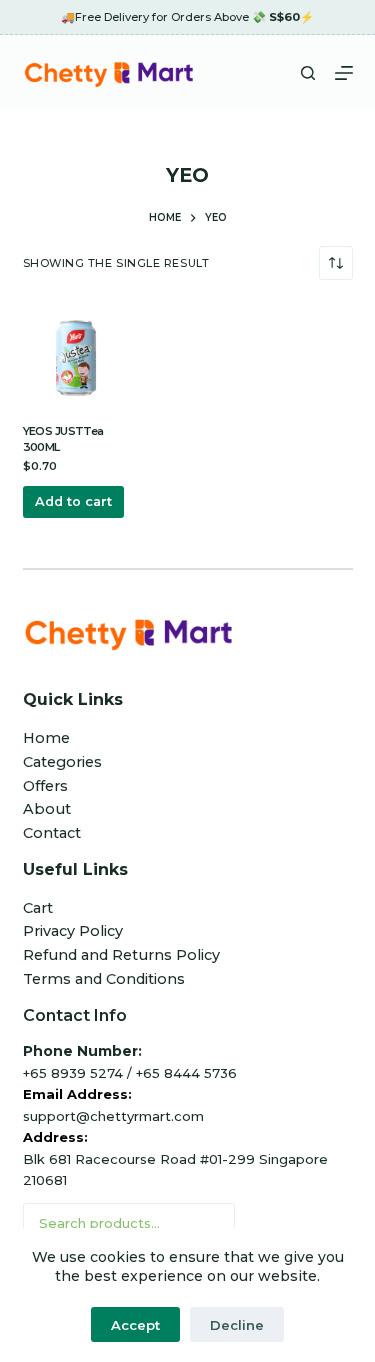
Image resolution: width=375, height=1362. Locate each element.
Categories (62, 762)
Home (46, 738)
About (47, 809)
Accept (135, 1325)
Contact (52, 833)
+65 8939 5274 (73, 1073)
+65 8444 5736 (186, 1073)
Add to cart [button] (73, 501)
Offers (45, 786)
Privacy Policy (73, 931)
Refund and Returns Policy (121, 955)
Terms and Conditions (104, 979)
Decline (237, 1325)
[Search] (308, 73)
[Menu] (344, 73)
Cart (38, 908)
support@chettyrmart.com (113, 1116)
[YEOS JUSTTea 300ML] (76, 358)
